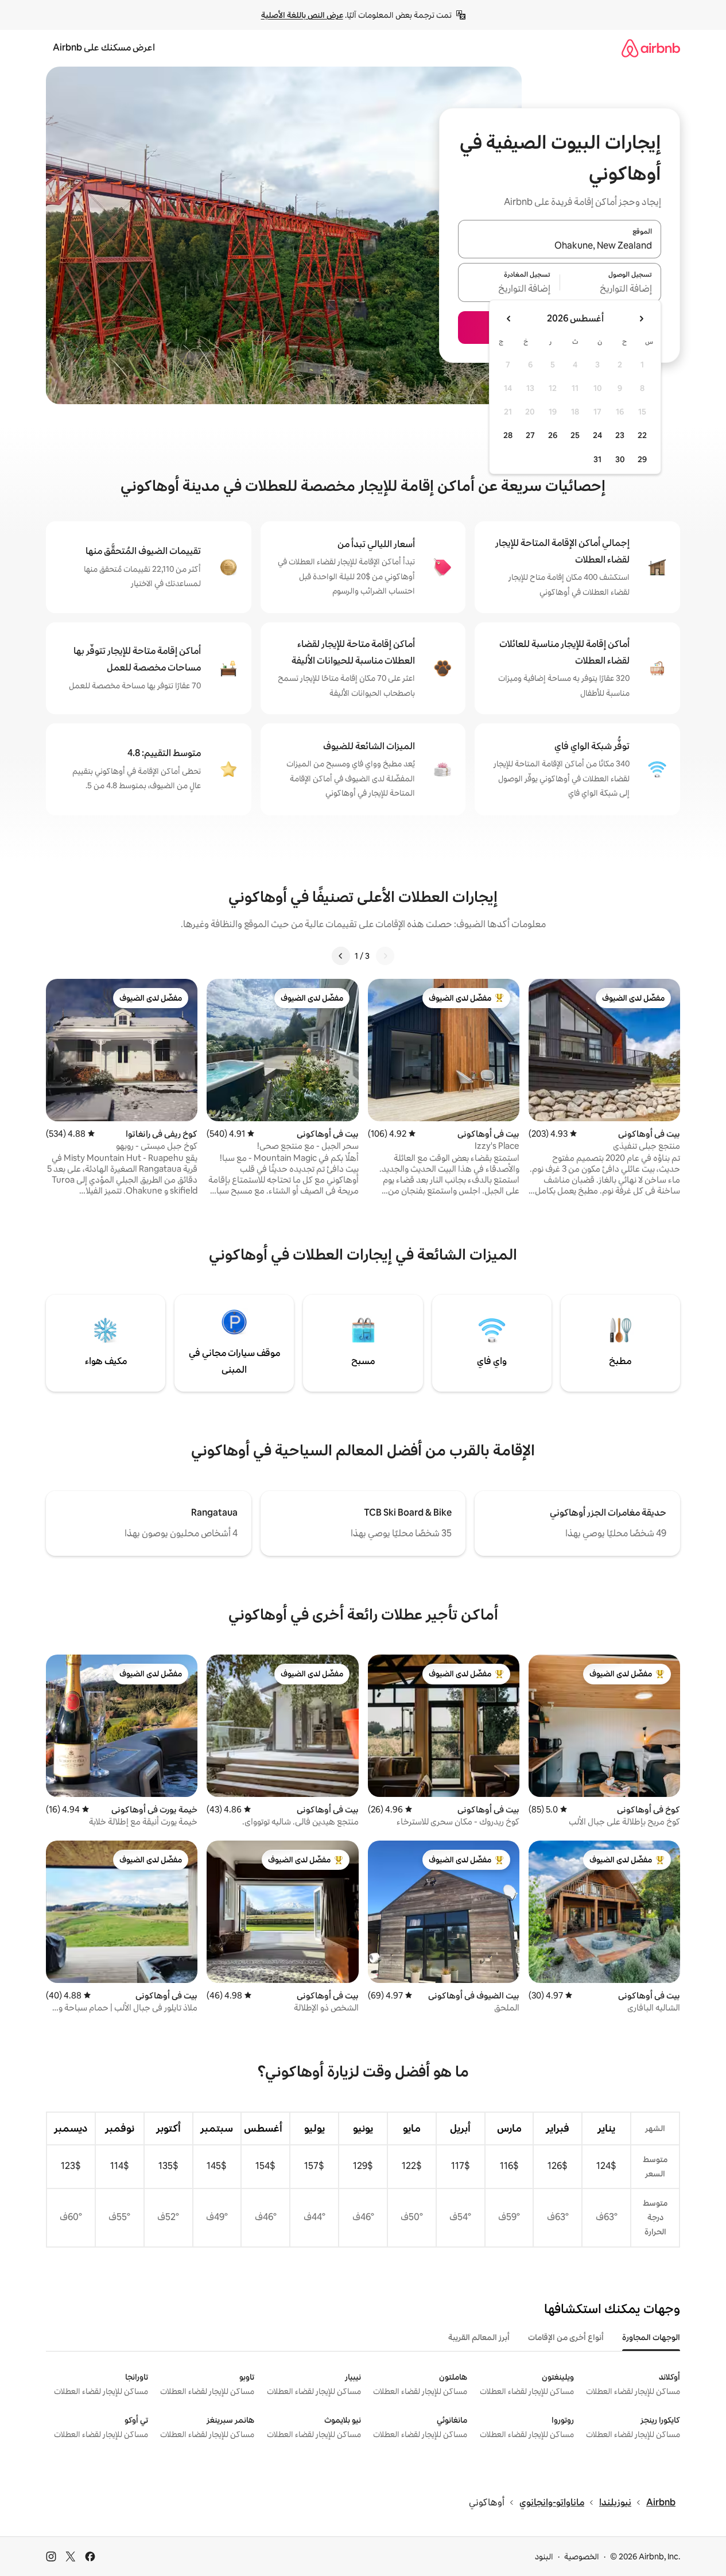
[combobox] (560, 246)
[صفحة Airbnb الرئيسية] (651, 48)
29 (642, 459)
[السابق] (385, 956)
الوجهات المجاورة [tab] (651, 2337)
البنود (544, 2556)
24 (597, 435)
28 (508, 435)
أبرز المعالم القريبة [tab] (479, 2337)
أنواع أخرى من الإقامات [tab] (566, 2337)
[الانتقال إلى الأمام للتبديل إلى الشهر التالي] (509, 319)
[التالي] (341, 956)
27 (530, 435)
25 (575, 435)
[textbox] (611, 289)
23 (620, 435)
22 (642, 435)
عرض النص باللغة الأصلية (302, 15)
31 (597, 459)
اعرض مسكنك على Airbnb (104, 47)
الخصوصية (582, 2556)
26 (553, 435)
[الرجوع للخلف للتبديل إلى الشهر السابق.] (641, 319)
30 (620, 459)
